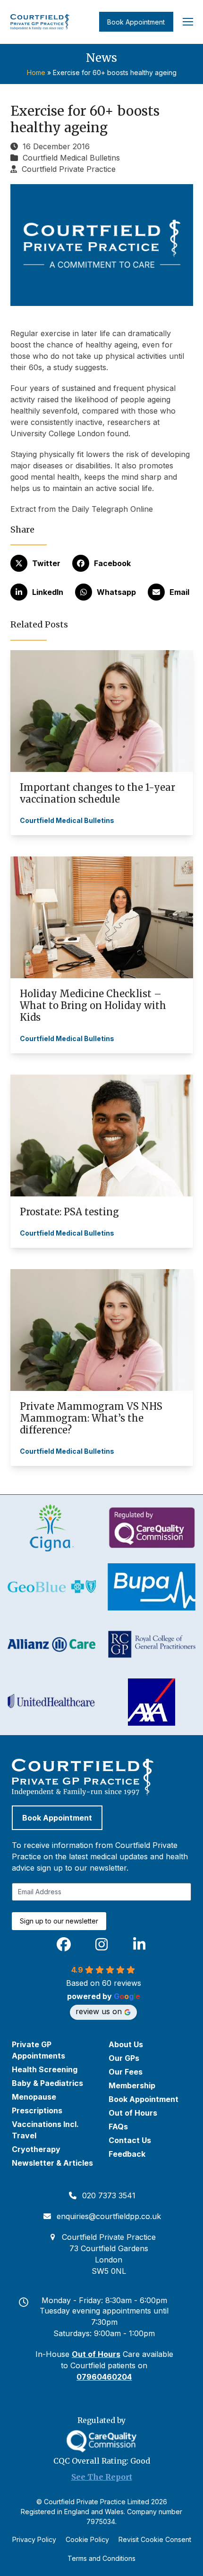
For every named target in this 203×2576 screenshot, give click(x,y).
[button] (188, 22)
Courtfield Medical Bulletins (71, 158)
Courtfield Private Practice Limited (97, 2502)
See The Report (102, 2477)
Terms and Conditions (101, 2558)
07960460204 (104, 2377)
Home (36, 72)
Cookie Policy (87, 2539)
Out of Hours (96, 2354)
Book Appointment (136, 22)
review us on (99, 2011)
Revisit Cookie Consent (155, 2539)
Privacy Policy (34, 2539)
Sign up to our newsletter (59, 1921)
